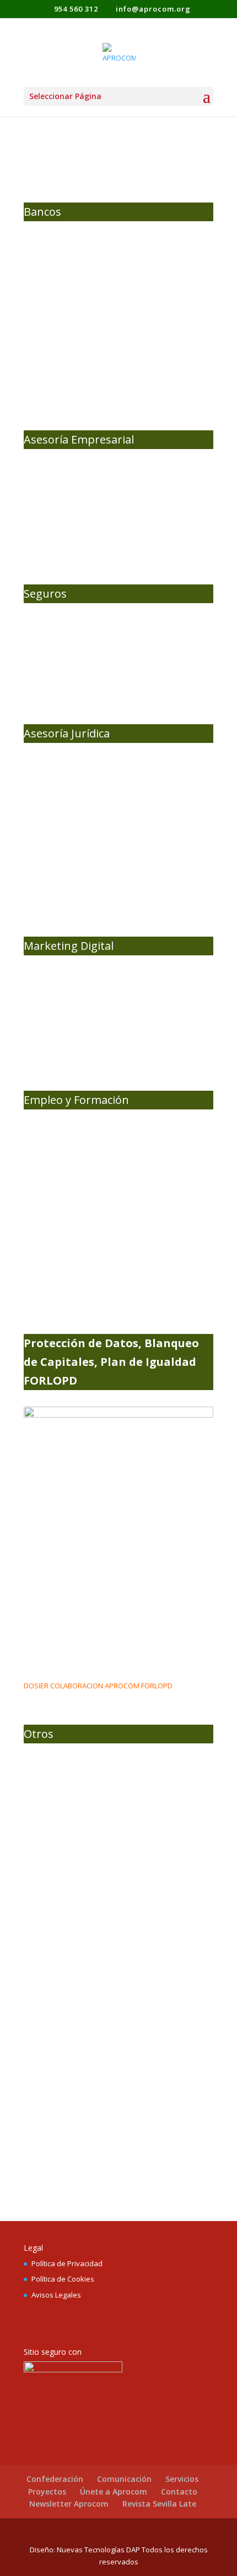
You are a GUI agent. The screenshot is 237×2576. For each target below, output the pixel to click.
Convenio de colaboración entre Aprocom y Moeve (96, 1884)
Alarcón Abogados (95, 868)
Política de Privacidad (67, 2263)
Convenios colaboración (116, 304)
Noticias (150, 1913)
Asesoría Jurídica (68, 810)
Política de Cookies (63, 2279)
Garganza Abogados (101, 795)
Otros (145, 1810)
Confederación (55, 2479)
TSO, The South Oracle (108, 1796)
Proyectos (47, 2492)
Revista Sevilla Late (159, 2504)
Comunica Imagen (94, 1008)
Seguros (150, 670)
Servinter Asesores (95, 502)
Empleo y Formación (76, 1192)
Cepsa (55, 1971)
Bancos (50, 304)
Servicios (182, 2479)
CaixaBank (69, 361)
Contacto (179, 2492)
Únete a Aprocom (114, 2492)
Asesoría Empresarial (77, 516)
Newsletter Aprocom (69, 2504)
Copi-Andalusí (80, 2131)
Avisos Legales (56, 2295)
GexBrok (63, 656)
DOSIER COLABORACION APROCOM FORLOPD (98, 1686)
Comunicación (124, 2479)
